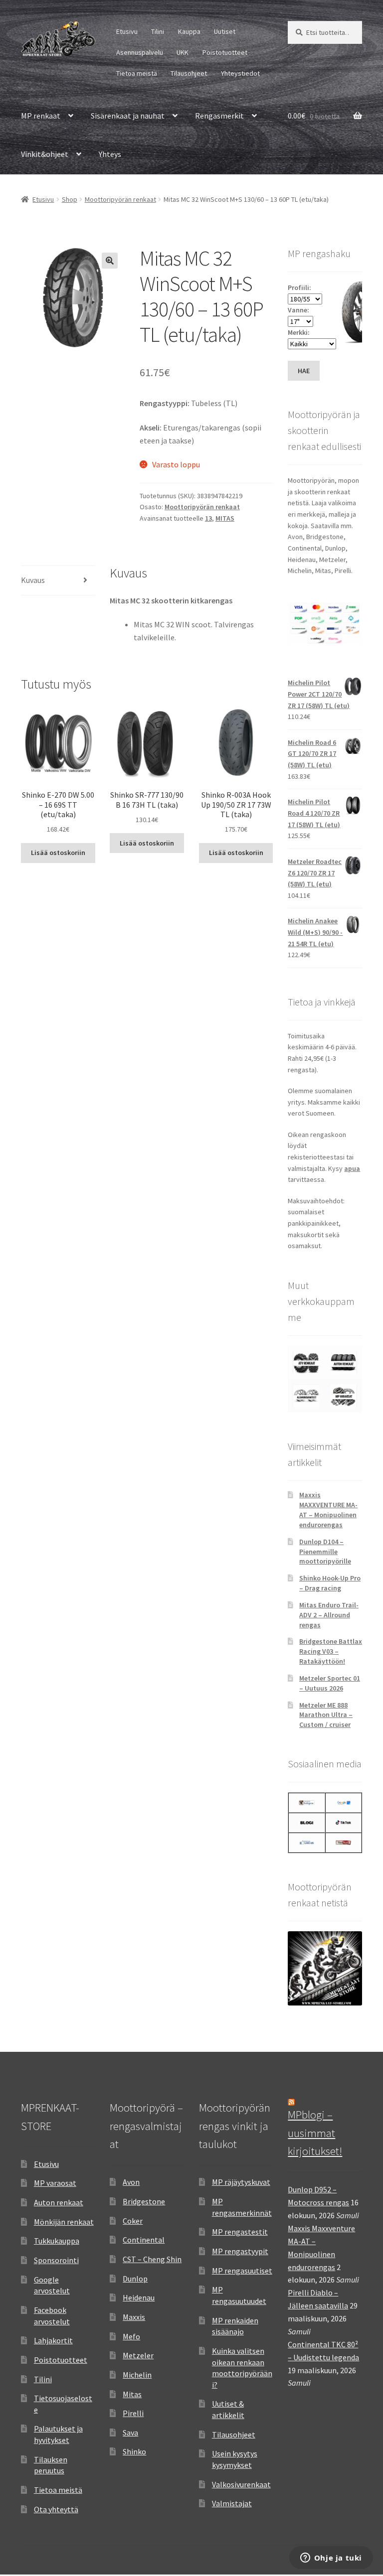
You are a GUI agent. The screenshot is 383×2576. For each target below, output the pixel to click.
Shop (70, 199)
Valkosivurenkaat (241, 2484)
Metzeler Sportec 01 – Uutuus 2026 (330, 1683)
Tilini (158, 31)
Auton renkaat (59, 2202)
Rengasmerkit (219, 116)
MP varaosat (55, 2183)
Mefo (131, 2336)
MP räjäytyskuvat (241, 2182)
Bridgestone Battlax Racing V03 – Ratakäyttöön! (331, 1651)
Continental (144, 2240)
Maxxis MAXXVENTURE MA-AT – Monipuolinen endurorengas (328, 1509)
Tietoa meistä (137, 73)
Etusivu (127, 31)
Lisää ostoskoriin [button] (58, 853)
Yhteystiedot (240, 73)
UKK (183, 52)
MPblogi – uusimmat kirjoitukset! (315, 2133)
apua (352, 1168)
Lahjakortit (53, 2340)
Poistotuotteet (225, 52)
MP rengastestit (240, 2232)
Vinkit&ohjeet (45, 154)
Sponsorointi (56, 2260)
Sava (130, 2433)
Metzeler (138, 2355)
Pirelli (133, 2413)
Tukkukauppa (57, 2241)
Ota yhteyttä (56, 2509)
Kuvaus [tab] (33, 580)
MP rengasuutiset (242, 2271)
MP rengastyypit (240, 2251)
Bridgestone (144, 2201)
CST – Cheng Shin (152, 2259)
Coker (133, 2221)
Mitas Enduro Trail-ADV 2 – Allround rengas (329, 1615)
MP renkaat (41, 116)
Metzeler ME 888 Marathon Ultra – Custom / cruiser (326, 1715)
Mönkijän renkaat (64, 2222)
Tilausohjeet (189, 73)
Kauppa (189, 31)
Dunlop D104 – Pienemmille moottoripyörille (325, 1552)
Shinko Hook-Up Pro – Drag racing (330, 1583)
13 (208, 518)
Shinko (134, 2451)
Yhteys (110, 154)
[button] (110, 261)
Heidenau (139, 2297)
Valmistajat (232, 2503)
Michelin (137, 2375)
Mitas (132, 2394)
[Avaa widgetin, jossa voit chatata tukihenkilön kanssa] (331, 2559)
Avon (131, 2182)
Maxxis (134, 2317)
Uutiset (225, 31)
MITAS (225, 518)
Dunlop (135, 2279)
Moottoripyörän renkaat (120, 199)
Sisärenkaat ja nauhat (128, 116)
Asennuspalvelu (140, 52)
